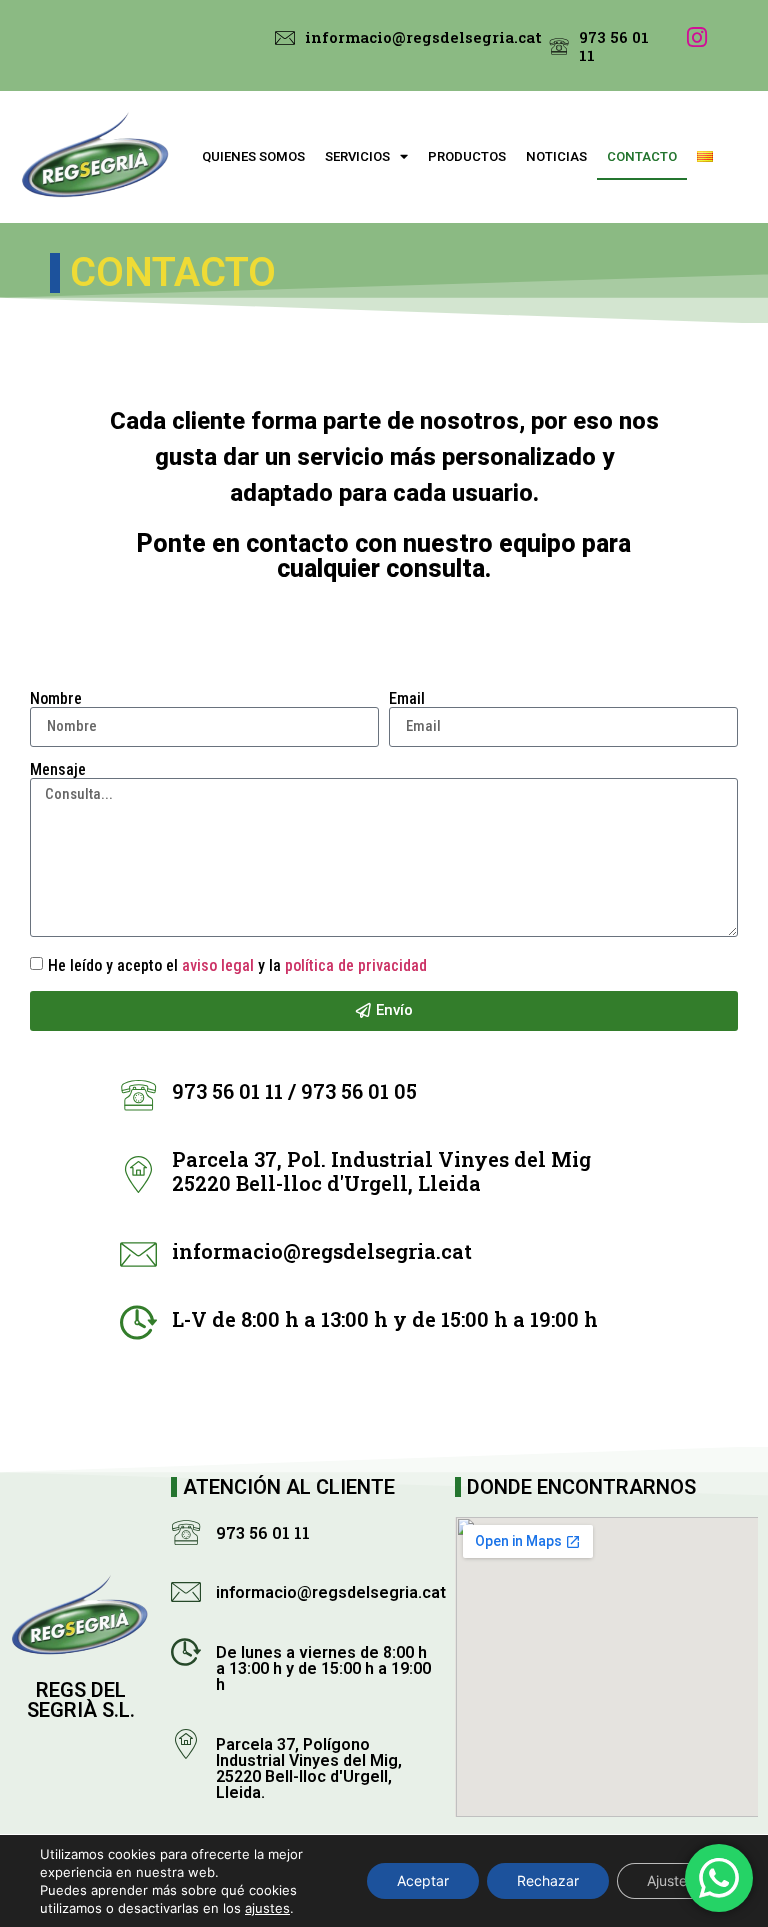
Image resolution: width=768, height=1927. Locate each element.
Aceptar (423, 1880)
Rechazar (548, 1880)
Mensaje (58, 770)
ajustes (267, 1908)
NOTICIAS (556, 156)
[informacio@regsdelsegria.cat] (285, 38)
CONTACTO (642, 156)
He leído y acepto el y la (237, 965)
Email (407, 699)
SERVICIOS (357, 156)
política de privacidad (356, 965)
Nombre (56, 699)
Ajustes (670, 1880)
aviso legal (218, 965)
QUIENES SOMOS (253, 156)
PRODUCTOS (467, 156)
